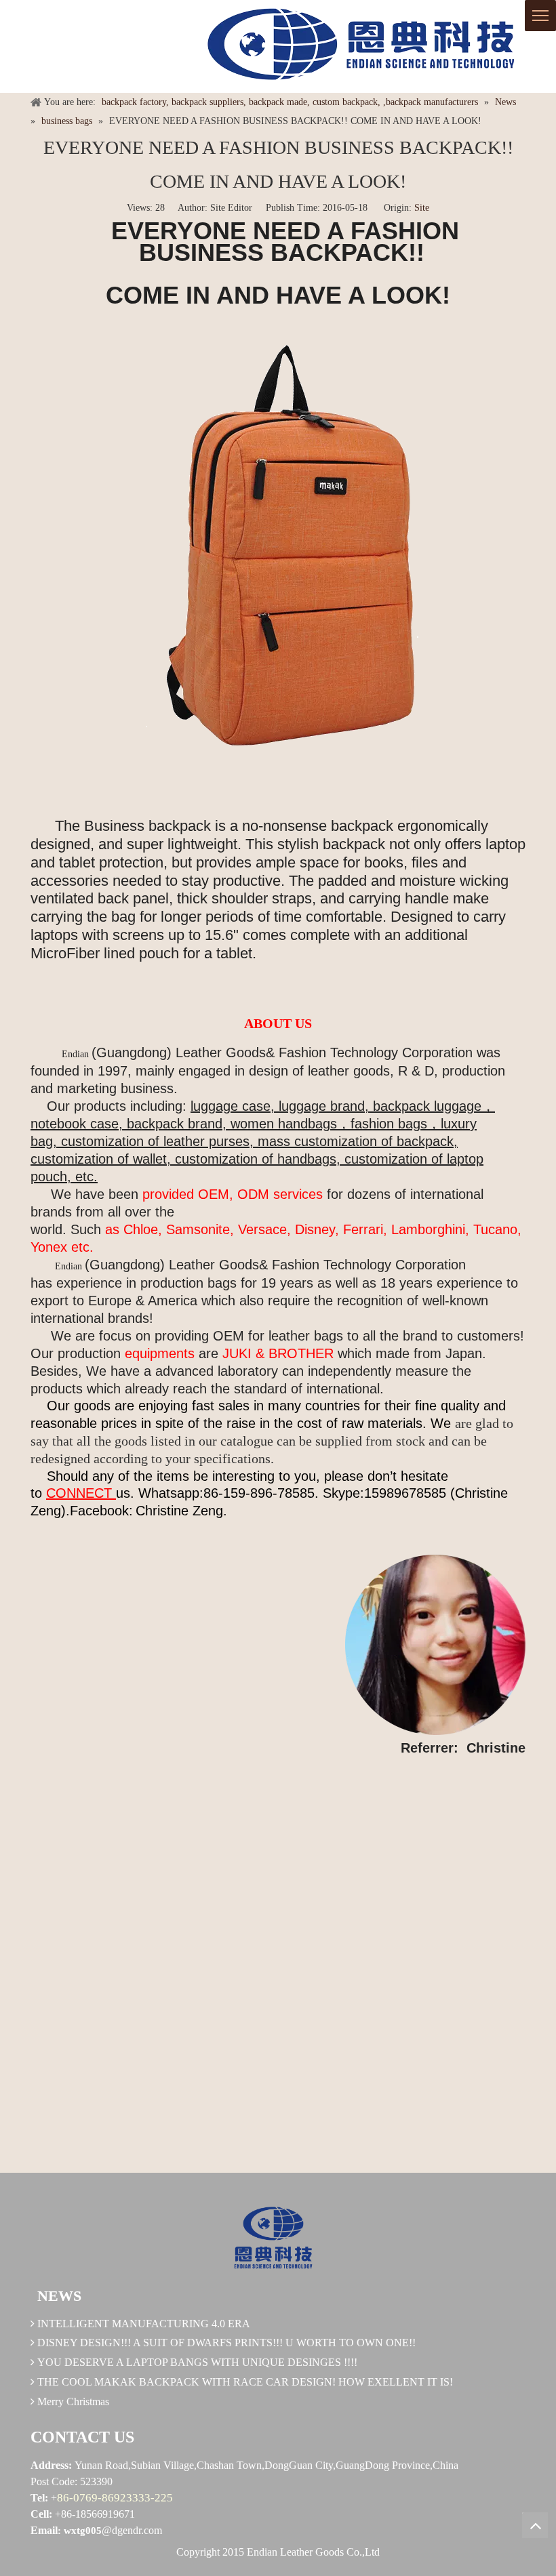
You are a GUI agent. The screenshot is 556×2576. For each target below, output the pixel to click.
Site (422, 208)
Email (44, 2530)
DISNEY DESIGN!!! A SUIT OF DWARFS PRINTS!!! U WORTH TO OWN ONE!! (226, 2343)
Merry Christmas (73, 2401)
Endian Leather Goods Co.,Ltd (313, 2552)
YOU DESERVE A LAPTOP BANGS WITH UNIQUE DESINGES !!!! (197, 2362)
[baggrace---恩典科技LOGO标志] (356, 46)
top (535, 2525)
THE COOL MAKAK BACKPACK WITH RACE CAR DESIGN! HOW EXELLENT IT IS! (245, 2382)
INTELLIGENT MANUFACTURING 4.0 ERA (144, 2324)
